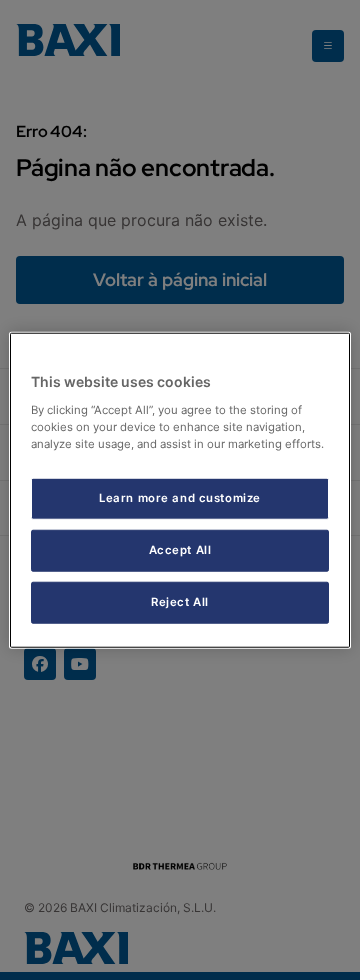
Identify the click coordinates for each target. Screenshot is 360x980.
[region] (180, 490)
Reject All (180, 601)
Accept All (180, 549)
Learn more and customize (180, 498)
